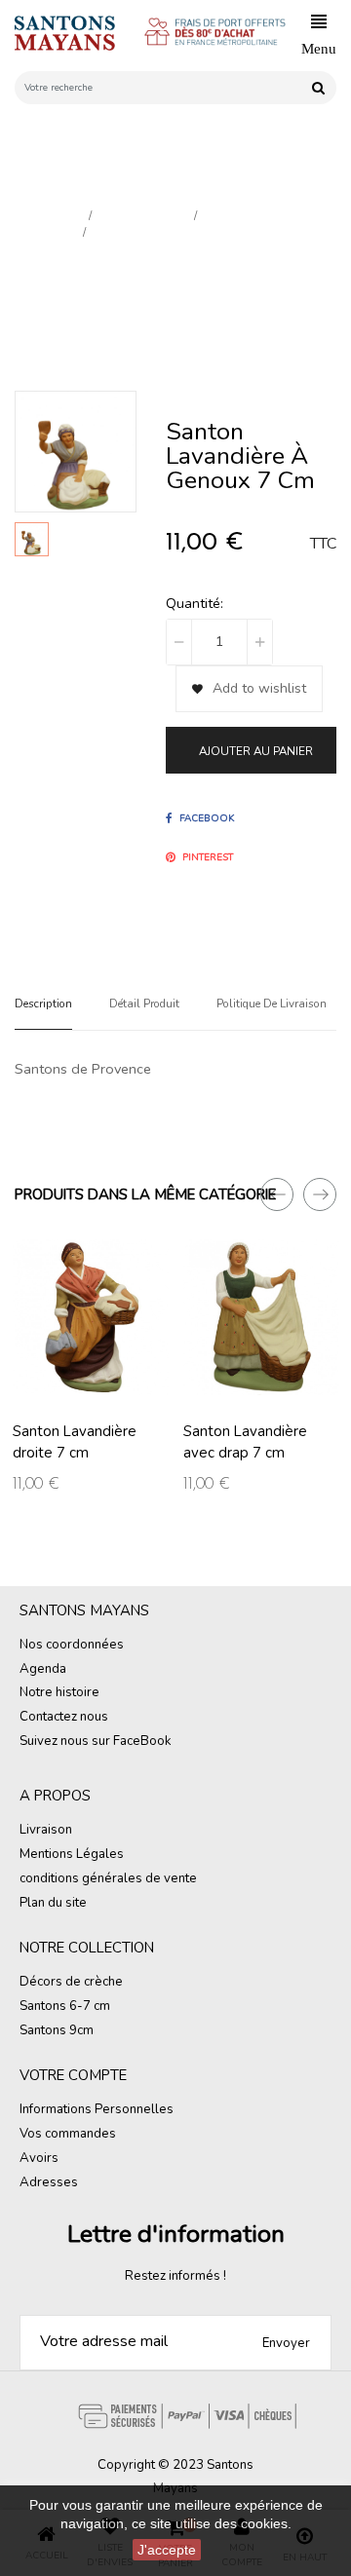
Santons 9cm (57, 2030)
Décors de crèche (71, 1982)
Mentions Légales (72, 1854)
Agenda (43, 1669)
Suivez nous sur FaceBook (96, 1741)
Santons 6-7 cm (65, 2006)
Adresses (49, 2182)
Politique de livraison (272, 1004)
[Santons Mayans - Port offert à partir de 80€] (223, 34)
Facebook (207, 818)
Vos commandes (68, 2134)
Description (43, 1004)
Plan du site (53, 1903)
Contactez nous (64, 1717)
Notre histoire (59, 1692)
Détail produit (144, 1004)
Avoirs (39, 2158)
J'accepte (167, 2550)
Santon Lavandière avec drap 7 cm (245, 1442)
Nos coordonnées (72, 1645)
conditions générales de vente (108, 1878)
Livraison (46, 1830)
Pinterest (208, 857)
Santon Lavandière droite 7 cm (75, 1442)
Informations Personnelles (97, 2109)
